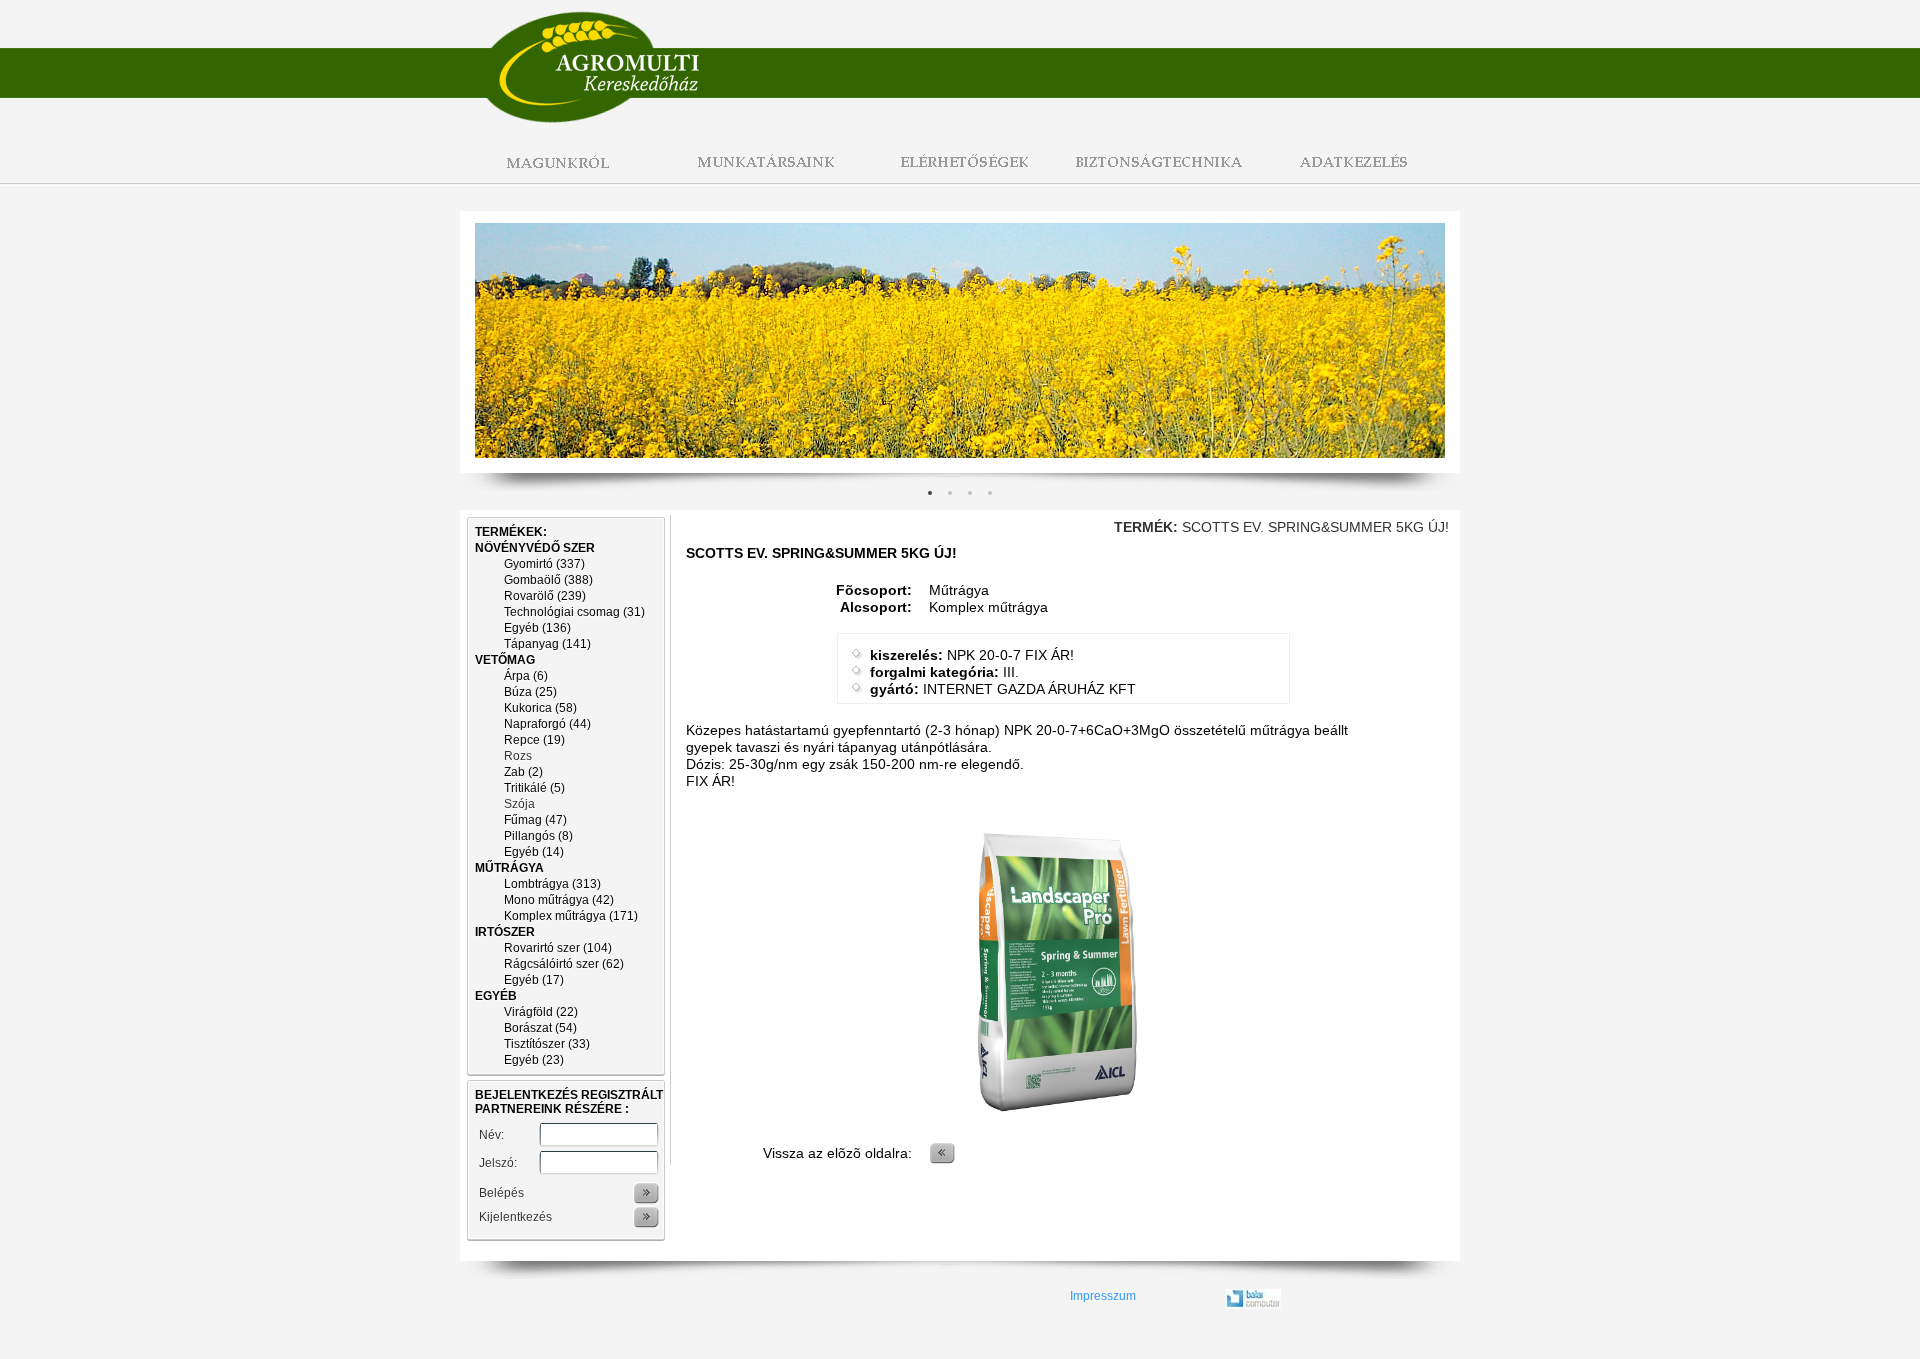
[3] (990, 493)
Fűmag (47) (535, 820)
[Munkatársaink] (760, 173)
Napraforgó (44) (547, 724)
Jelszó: (498, 1163)
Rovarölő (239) (545, 596)
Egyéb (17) (534, 980)
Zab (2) (523, 772)
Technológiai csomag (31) (574, 612)
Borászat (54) (540, 1028)
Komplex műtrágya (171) (571, 916)
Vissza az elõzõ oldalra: (837, 1153)
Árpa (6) (526, 676)
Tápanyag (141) (547, 644)
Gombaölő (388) (548, 580)
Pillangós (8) (538, 836)
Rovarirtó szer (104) (558, 948)
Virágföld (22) (541, 1012)
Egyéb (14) (534, 852)
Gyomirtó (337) (544, 564)
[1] (950, 493)
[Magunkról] (560, 173)
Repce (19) (534, 740)
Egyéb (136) (537, 628)
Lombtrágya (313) (552, 884)
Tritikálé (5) (534, 788)
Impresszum (1103, 1296)
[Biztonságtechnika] (1160, 173)
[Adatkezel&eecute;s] (1360, 173)
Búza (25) (530, 692)
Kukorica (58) (540, 708)
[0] (930, 493)
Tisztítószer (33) (547, 1044)
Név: (491, 1135)
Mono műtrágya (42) (559, 900)
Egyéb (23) (534, 1060)
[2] (970, 493)
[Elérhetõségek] (960, 173)
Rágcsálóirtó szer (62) (564, 964)
